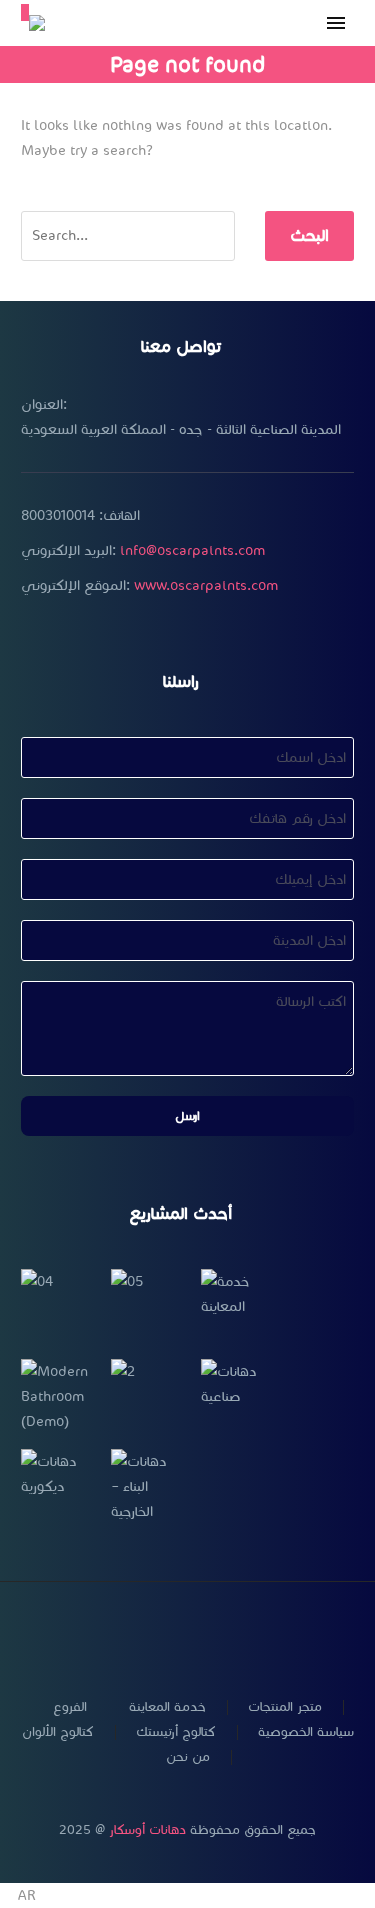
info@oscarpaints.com (192, 550)
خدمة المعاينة (167, 1707)
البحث (309, 235)
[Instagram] (162, 1635)
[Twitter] (136, 1635)
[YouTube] (188, 1635)
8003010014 (58, 515)
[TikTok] (240, 1635)
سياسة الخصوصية (306, 1732)
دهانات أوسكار (147, 1830)
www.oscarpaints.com (206, 585)
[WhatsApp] (214, 1635)
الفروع (70, 1707)
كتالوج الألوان (58, 1732)
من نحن (188, 1757)
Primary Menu (336, 23)
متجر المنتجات (285, 1707)
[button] (187, 1895)
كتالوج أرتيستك (176, 1732)
